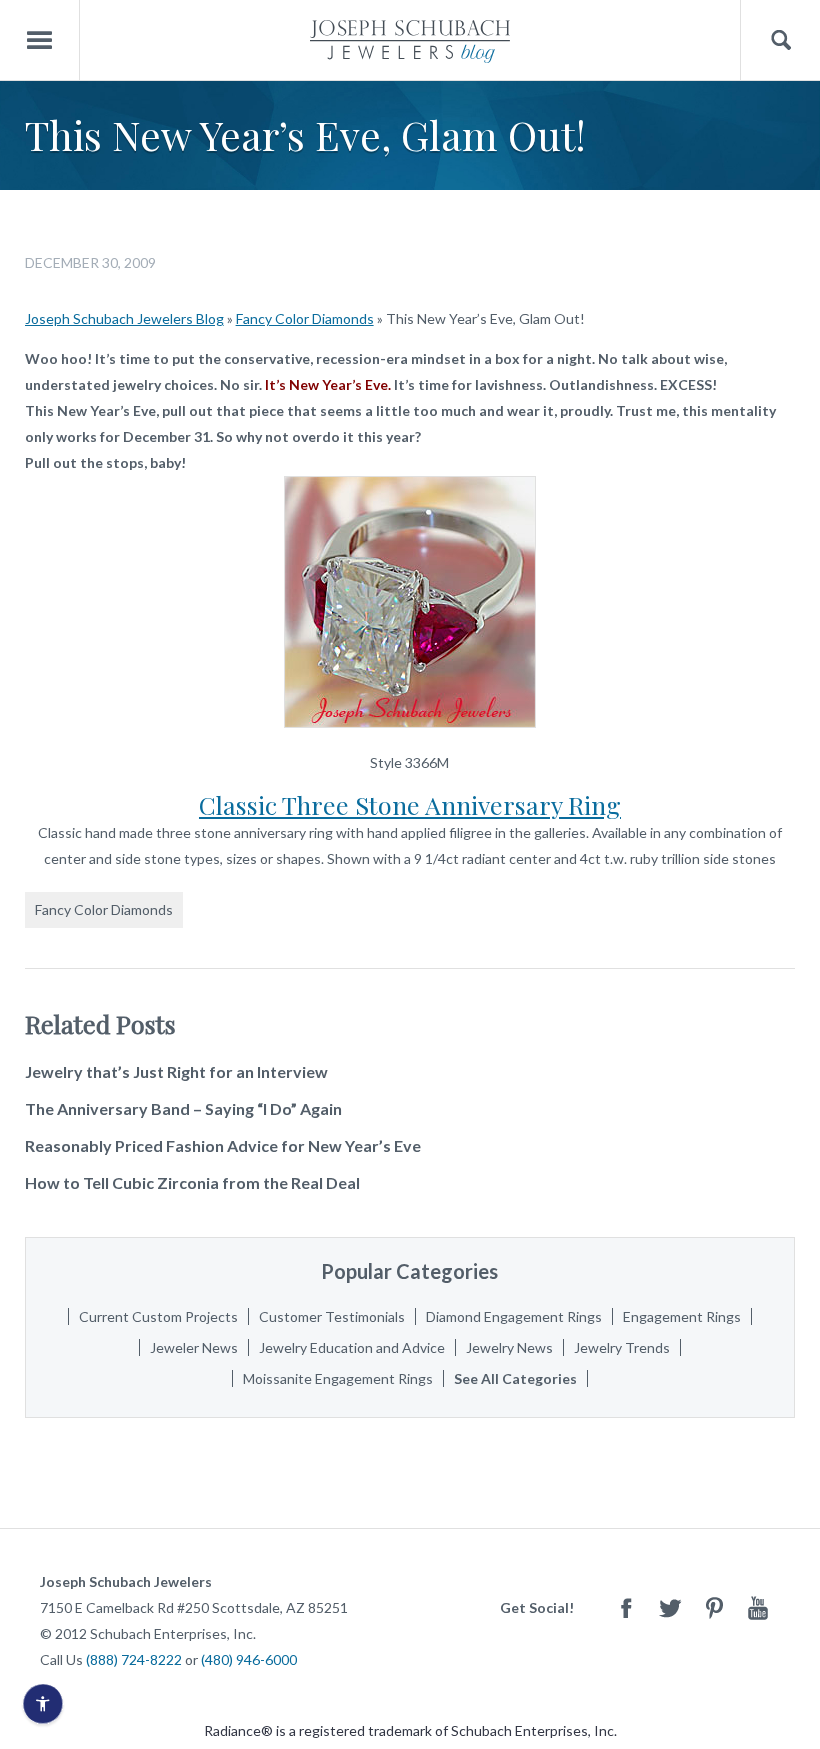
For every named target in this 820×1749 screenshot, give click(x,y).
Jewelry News (509, 1347)
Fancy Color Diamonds (305, 318)
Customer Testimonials (332, 1316)
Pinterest (714, 1607)
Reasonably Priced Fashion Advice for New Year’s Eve (223, 1145)
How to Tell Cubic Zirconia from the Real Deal (192, 1182)
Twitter (670, 1607)
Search (780, 40)
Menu (40, 40)
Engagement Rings (682, 1316)
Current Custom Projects (158, 1316)
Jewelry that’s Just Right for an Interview (176, 1071)
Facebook (626, 1607)
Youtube (758, 1607)
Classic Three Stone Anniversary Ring (410, 804)
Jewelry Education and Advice (352, 1347)
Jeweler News (194, 1347)
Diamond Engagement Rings (514, 1316)
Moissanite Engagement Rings (338, 1378)
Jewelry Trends (622, 1347)
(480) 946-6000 (249, 1659)
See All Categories (515, 1378)
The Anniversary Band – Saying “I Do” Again (183, 1108)
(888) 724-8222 (134, 1659)
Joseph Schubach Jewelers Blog (124, 318)
